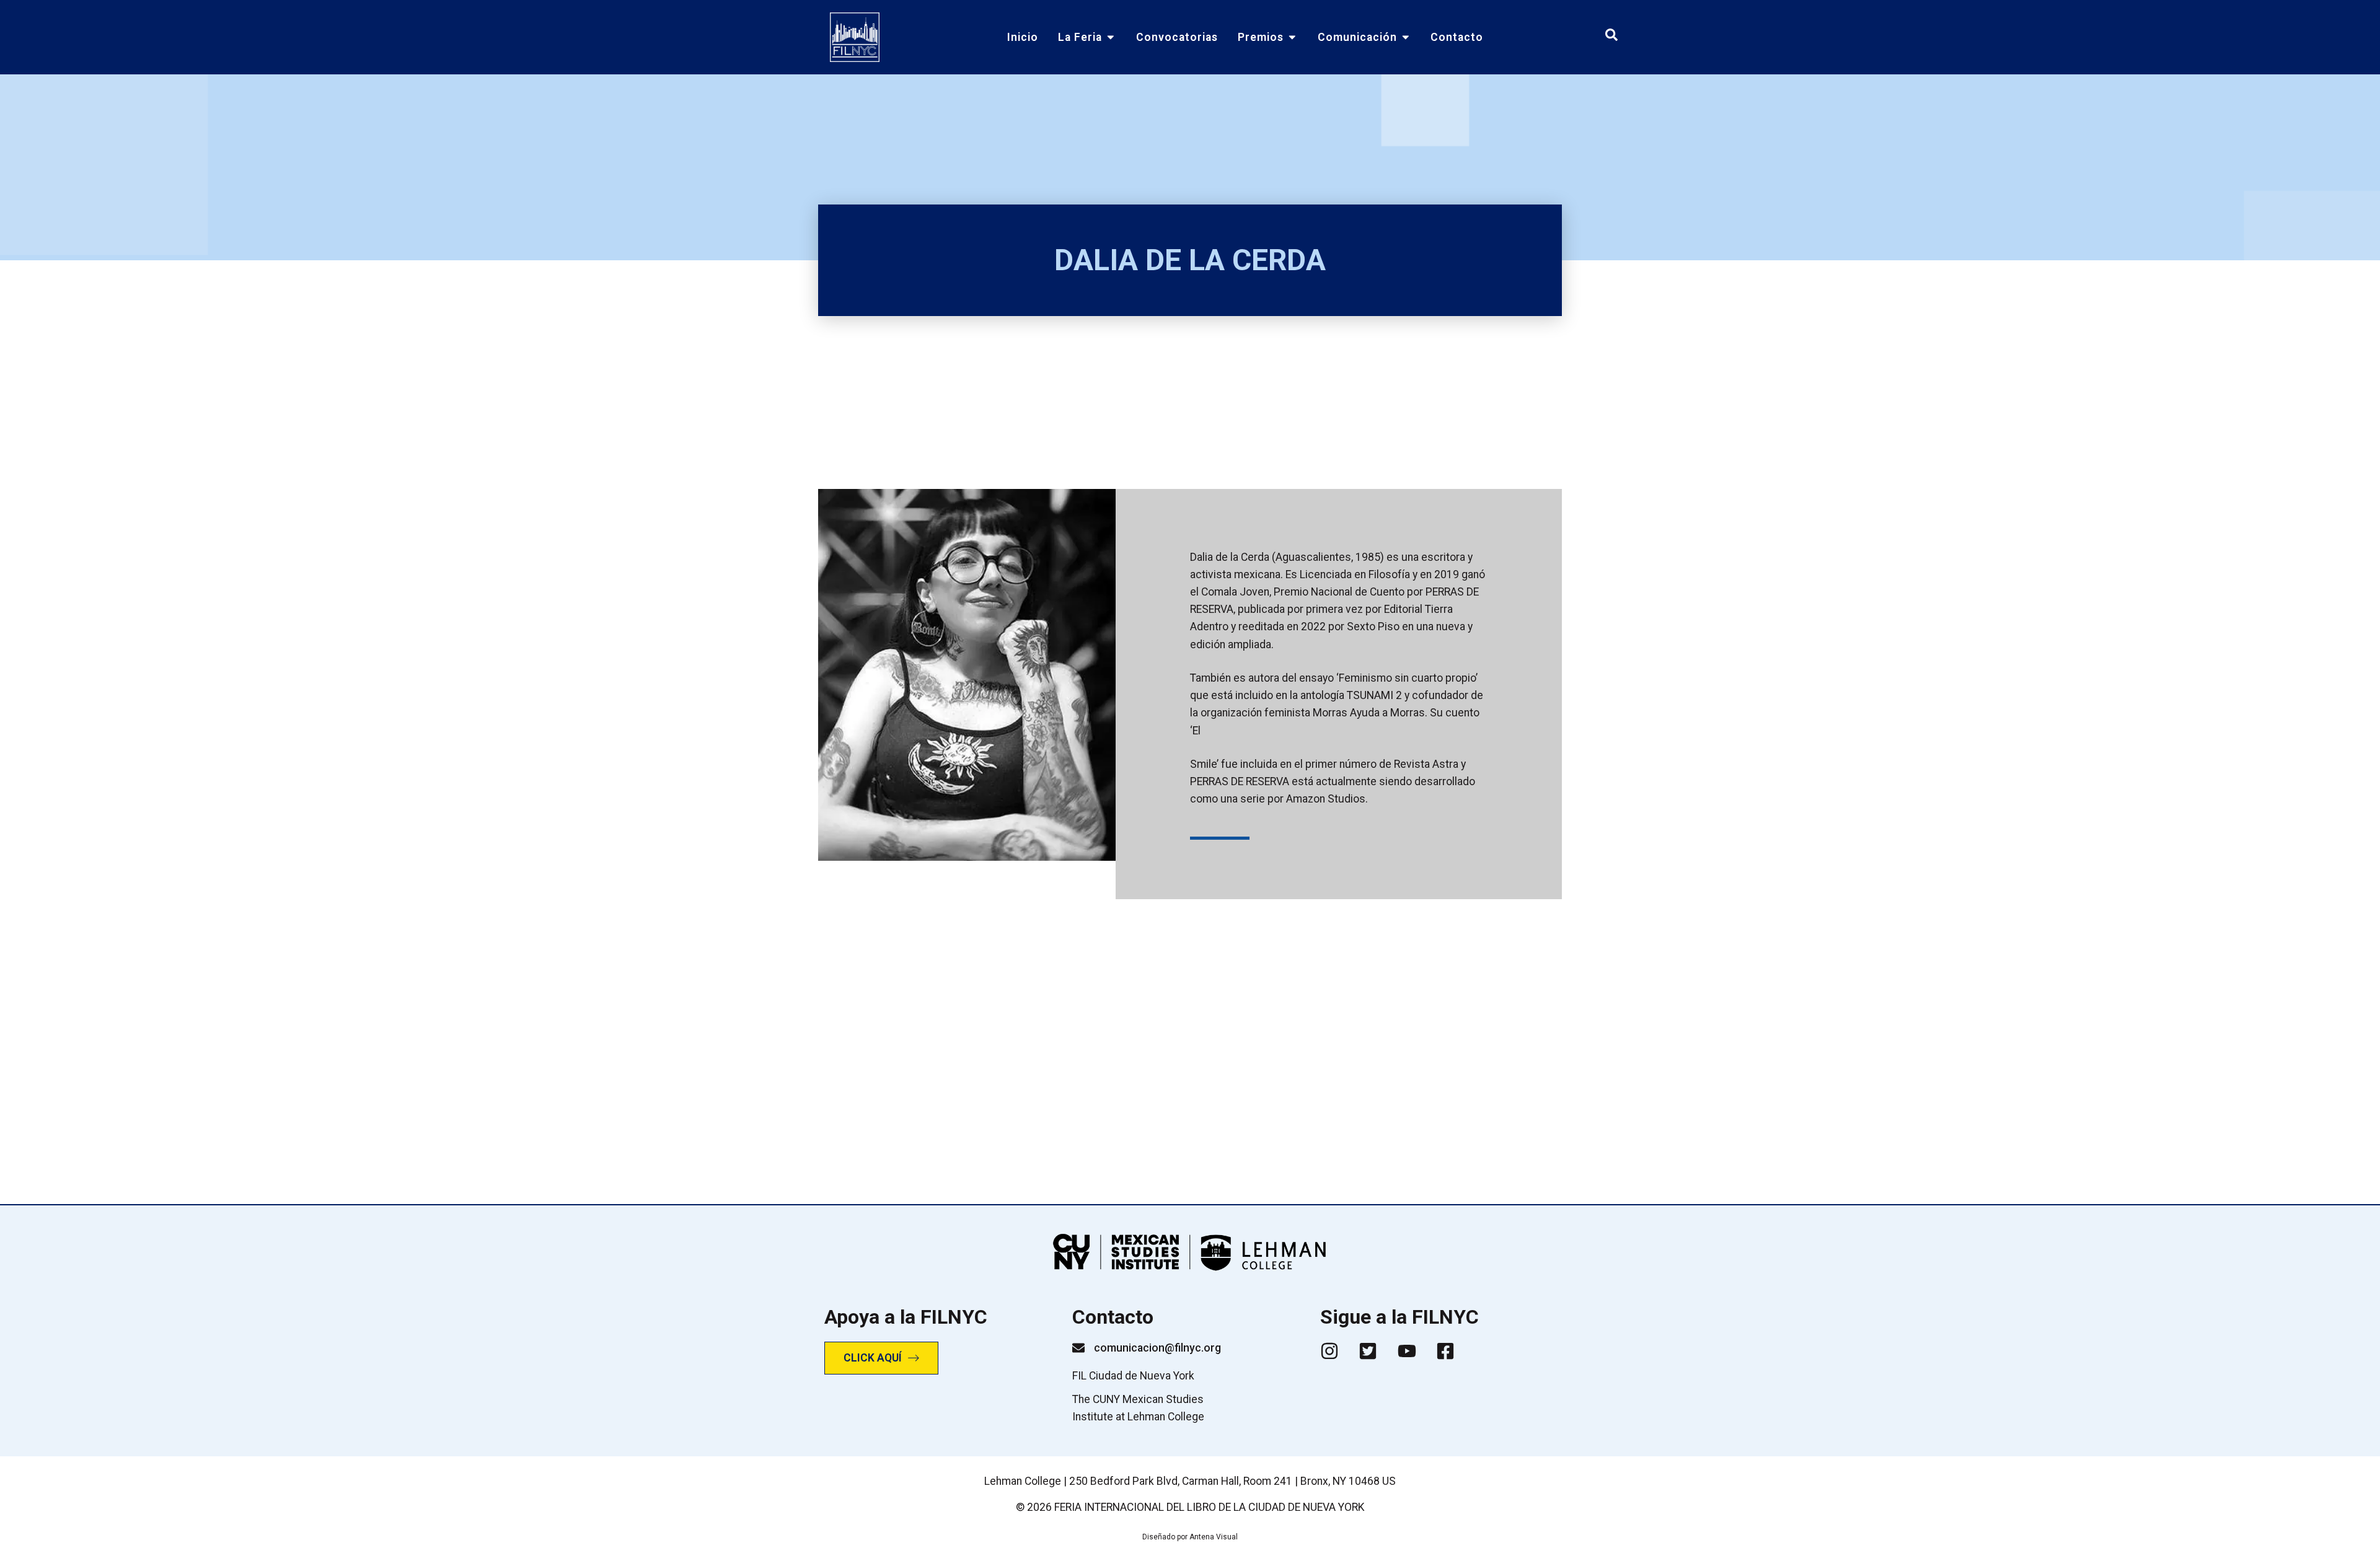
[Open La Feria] (1111, 37)
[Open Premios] (1292, 37)
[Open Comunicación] (1406, 37)
